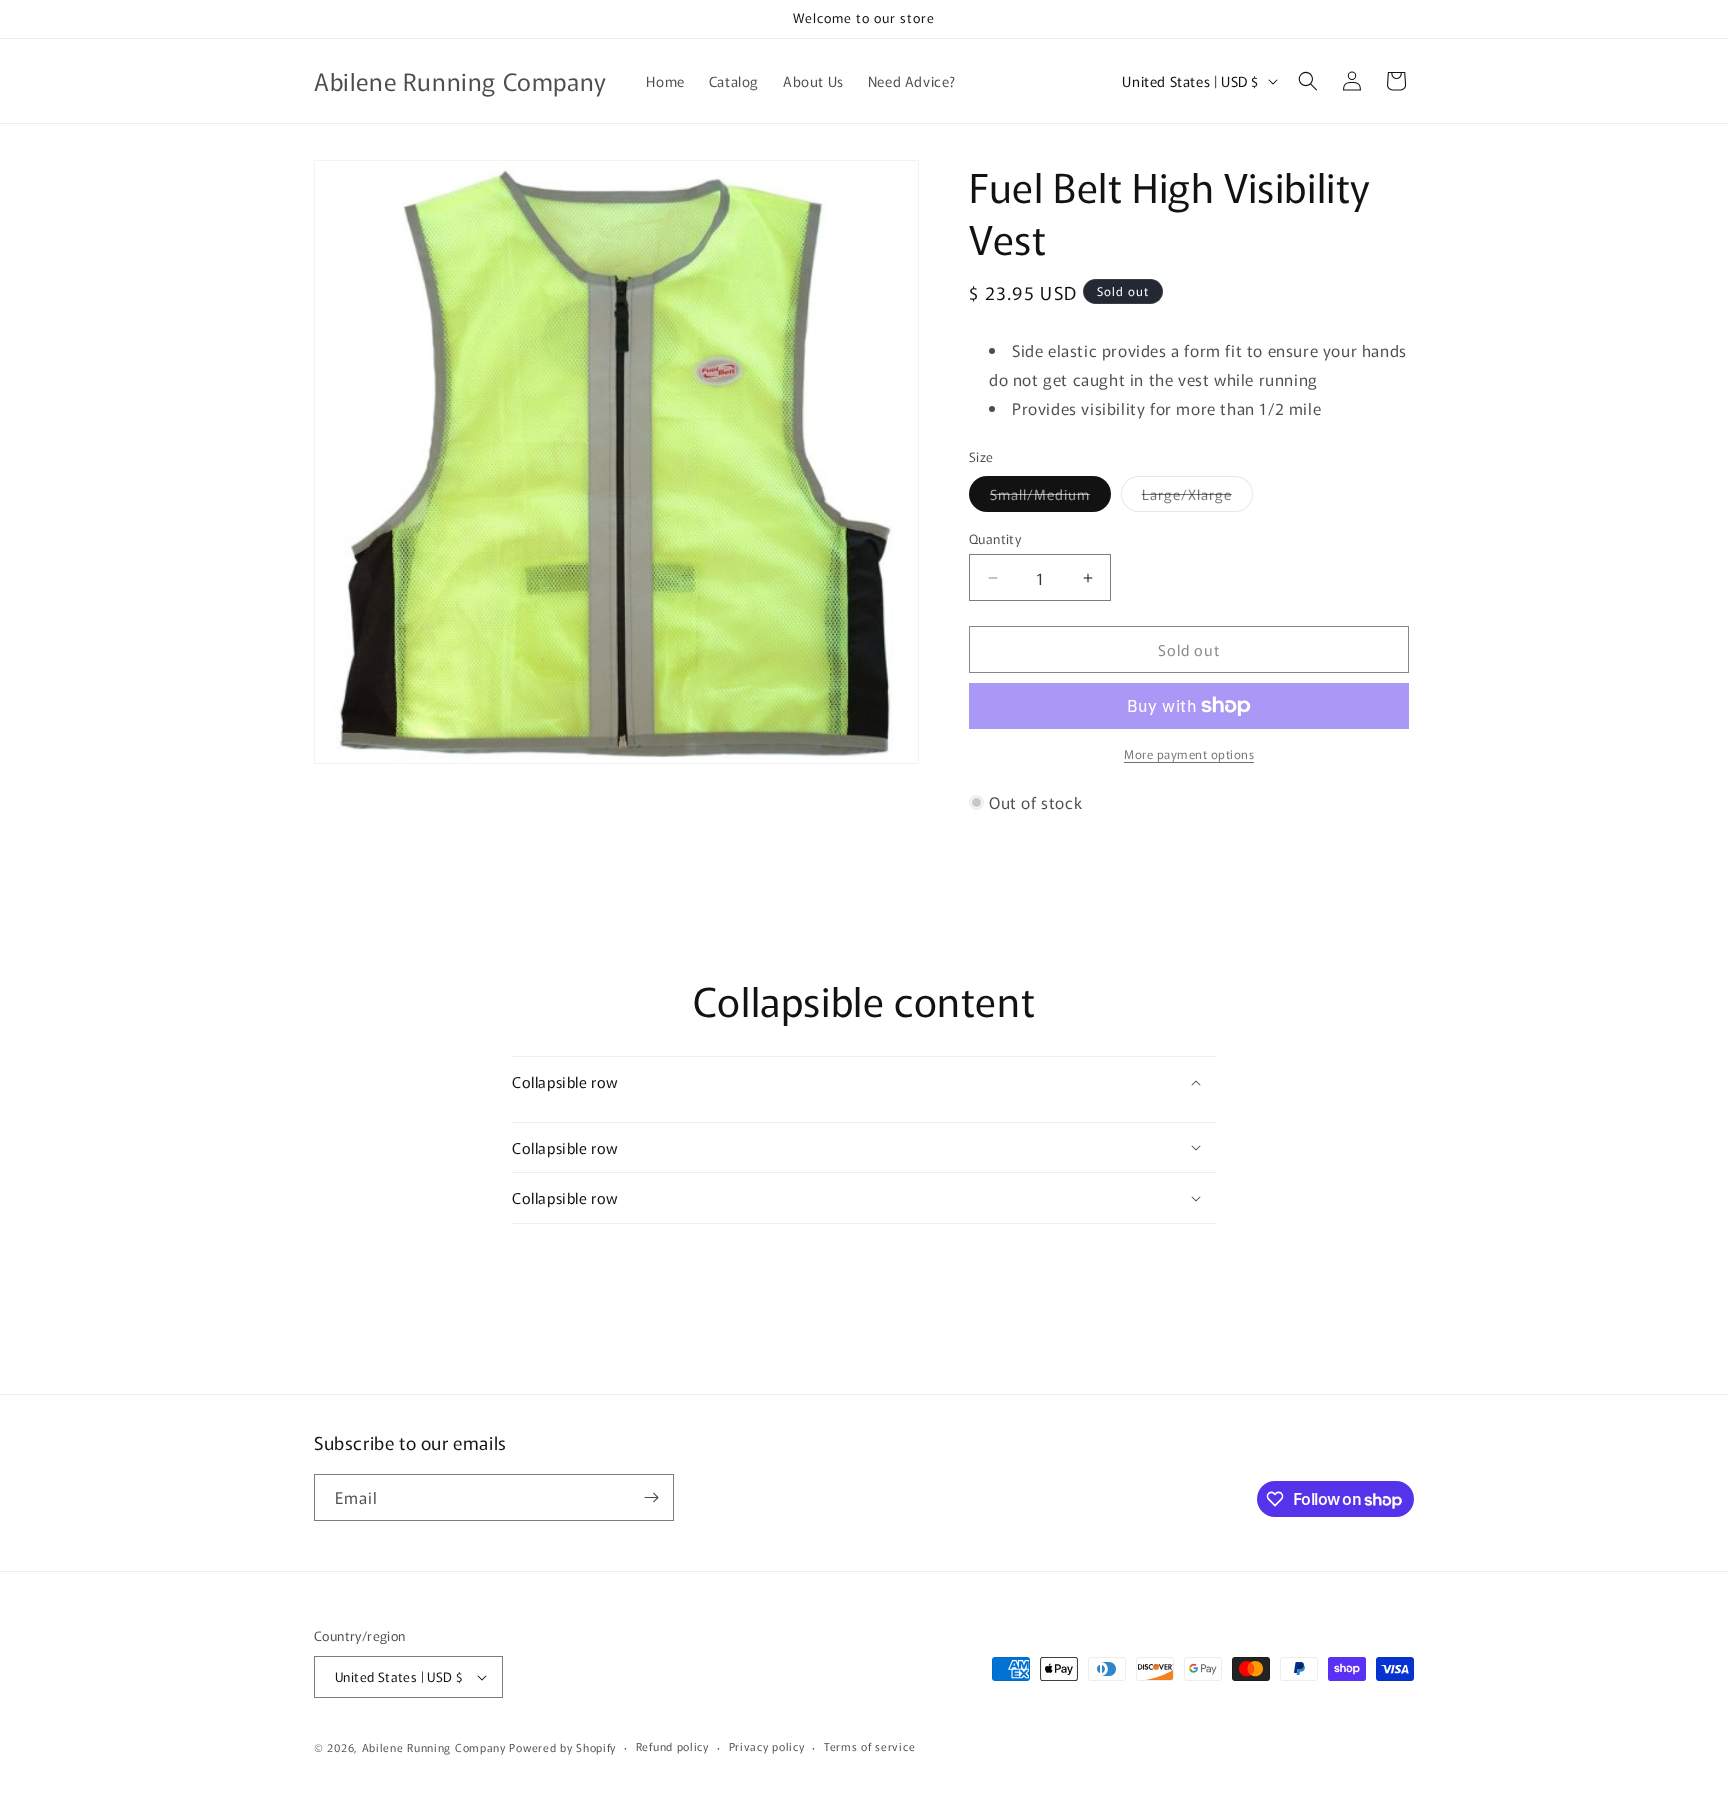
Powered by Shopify (562, 1747)
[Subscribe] (651, 1497)
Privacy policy (767, 1746)
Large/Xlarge (1197, 497)
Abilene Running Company (434, 1747)
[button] (1308, 81)
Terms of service (869, 1746)
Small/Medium (1050, 497)
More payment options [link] (1189, 753)
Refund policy (672, 1746)
